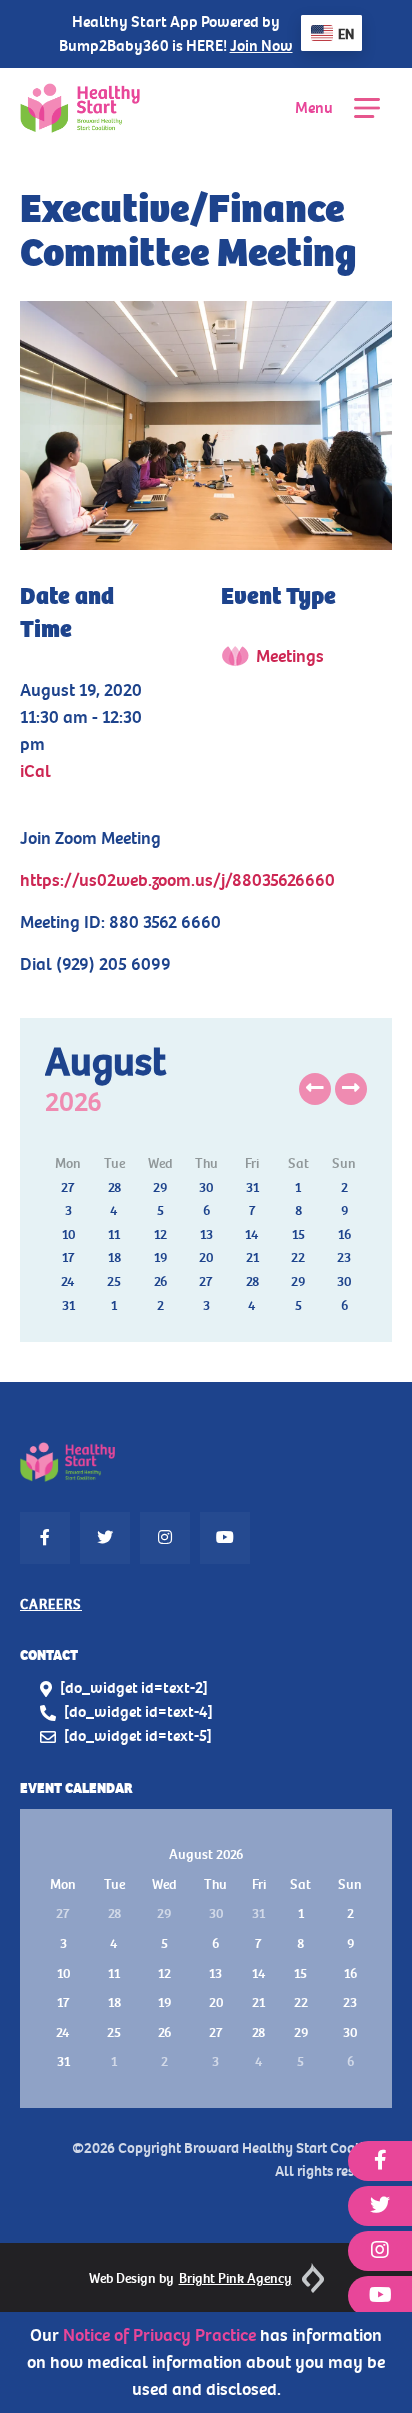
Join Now (261, 46)
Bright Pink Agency (235, 2278)
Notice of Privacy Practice (159, 2335)
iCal (35, 771)
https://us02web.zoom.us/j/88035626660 (177, 880)
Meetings (290, 656)
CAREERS (51, 1604)
